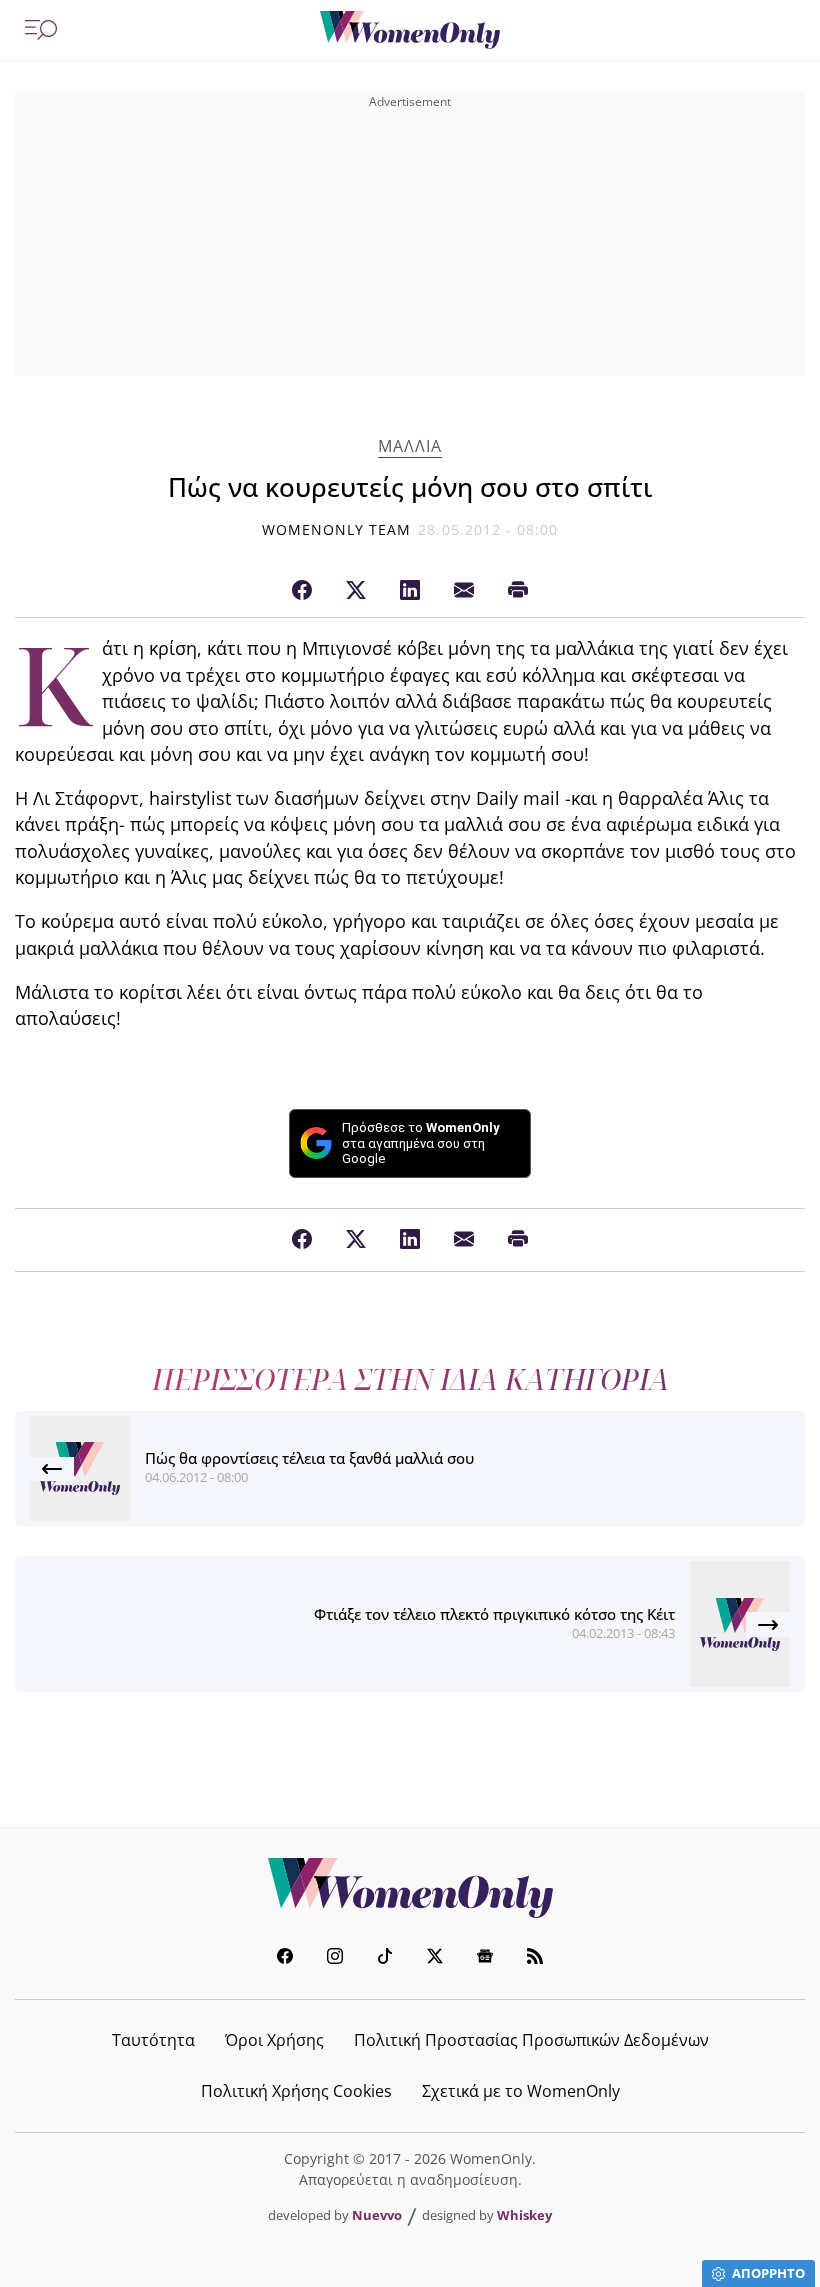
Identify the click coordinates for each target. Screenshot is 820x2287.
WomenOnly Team (337, 529)
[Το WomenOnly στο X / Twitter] (435, 1958)
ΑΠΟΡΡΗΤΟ (768, 2273)
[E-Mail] (464, 591)
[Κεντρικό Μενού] (41, 30)
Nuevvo (377, 2215)
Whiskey (524, 2215)
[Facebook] (302, 591)
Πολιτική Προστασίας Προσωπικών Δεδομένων (531, 2040)
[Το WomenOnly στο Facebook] (285, 1958)
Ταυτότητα (153, 2040)
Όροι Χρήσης (274, 2040)
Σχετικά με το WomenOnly (521, 2091)
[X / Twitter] (356, 591)
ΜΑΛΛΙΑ (410, 446)
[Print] (518, 591)
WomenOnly (410, 1888)
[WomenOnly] (410, 30)
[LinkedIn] (410, 591)
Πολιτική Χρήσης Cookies (296, 2091)
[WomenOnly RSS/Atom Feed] (535, 1958)
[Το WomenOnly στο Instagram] (335, 1958)
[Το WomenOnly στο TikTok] (385, 1958)
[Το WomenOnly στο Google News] (485, 1958)
